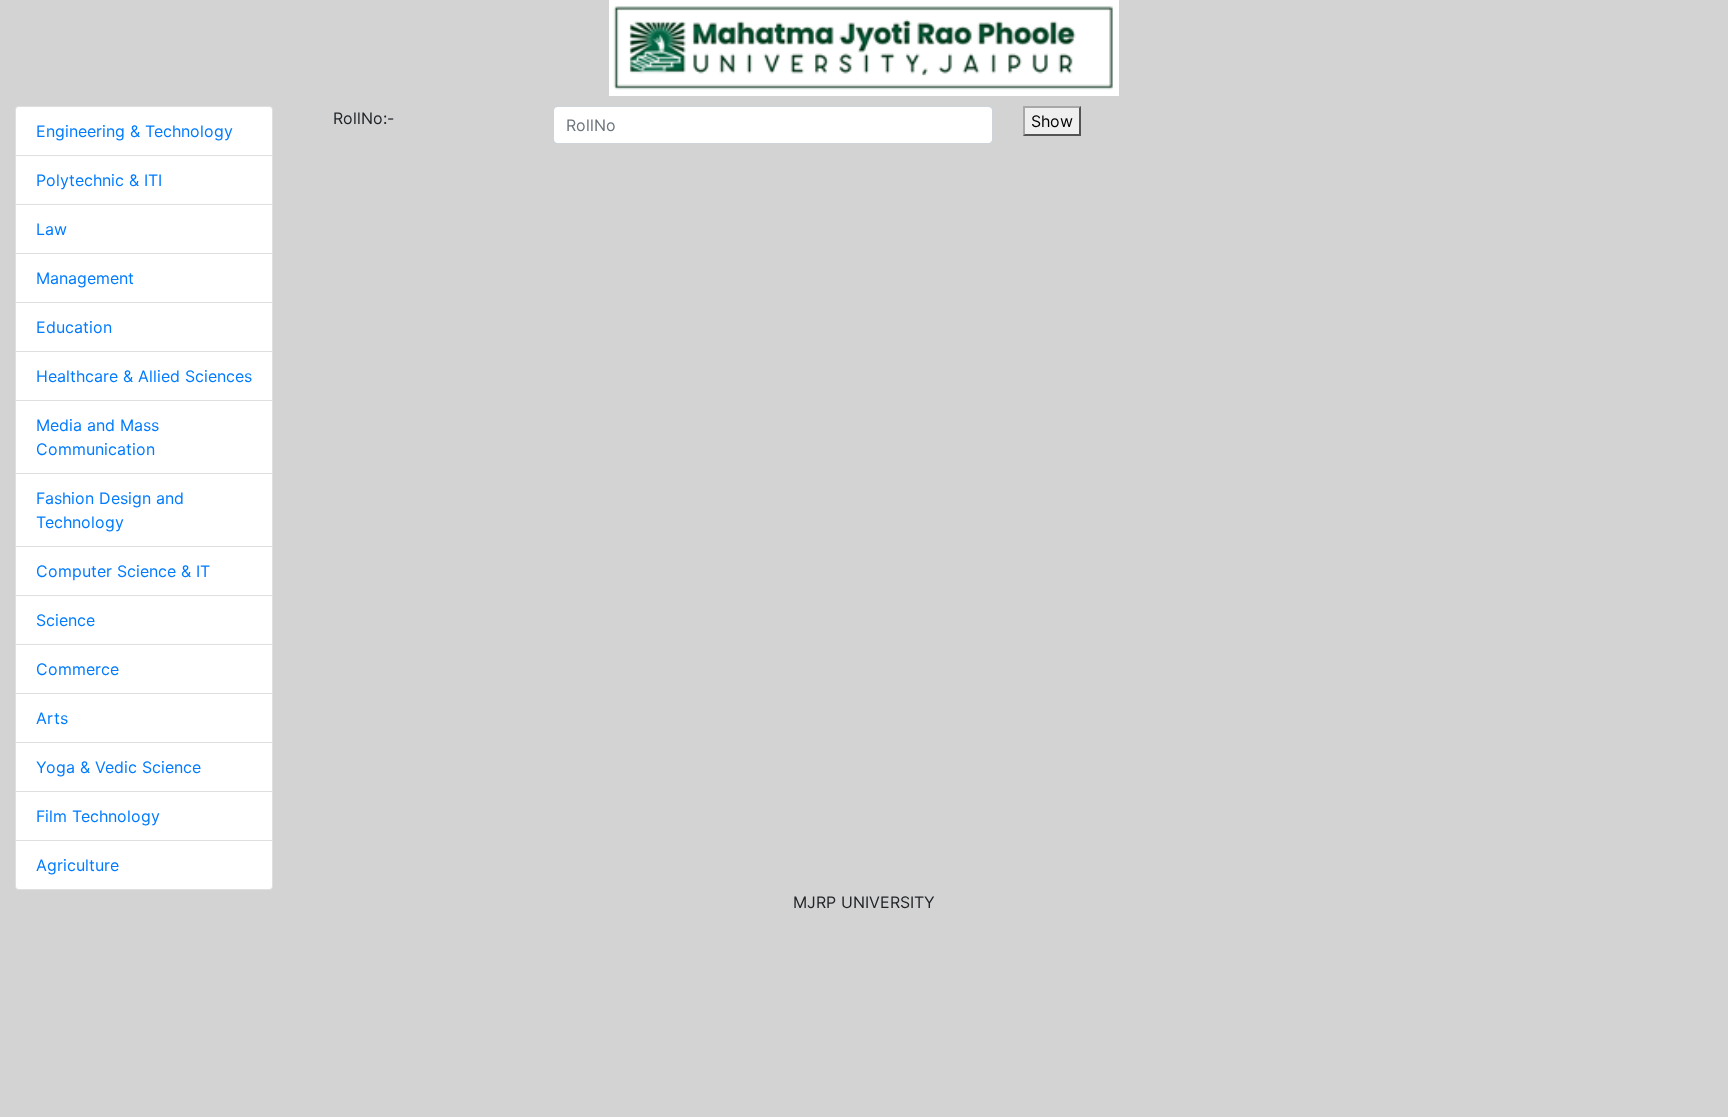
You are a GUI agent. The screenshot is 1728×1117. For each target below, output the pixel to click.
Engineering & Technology (134, 131)
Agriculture (77, 865)
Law (51, 229)
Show (1052, 121)
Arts (52, 718)
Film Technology (98, 816)
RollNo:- (342, 118)
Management (85, 278)
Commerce (77, 669)
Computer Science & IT (123, 571)
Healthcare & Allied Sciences (144, 376)
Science (65, 620)
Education (74, 327)
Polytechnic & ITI (99, 180)
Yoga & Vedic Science (118, 767)
